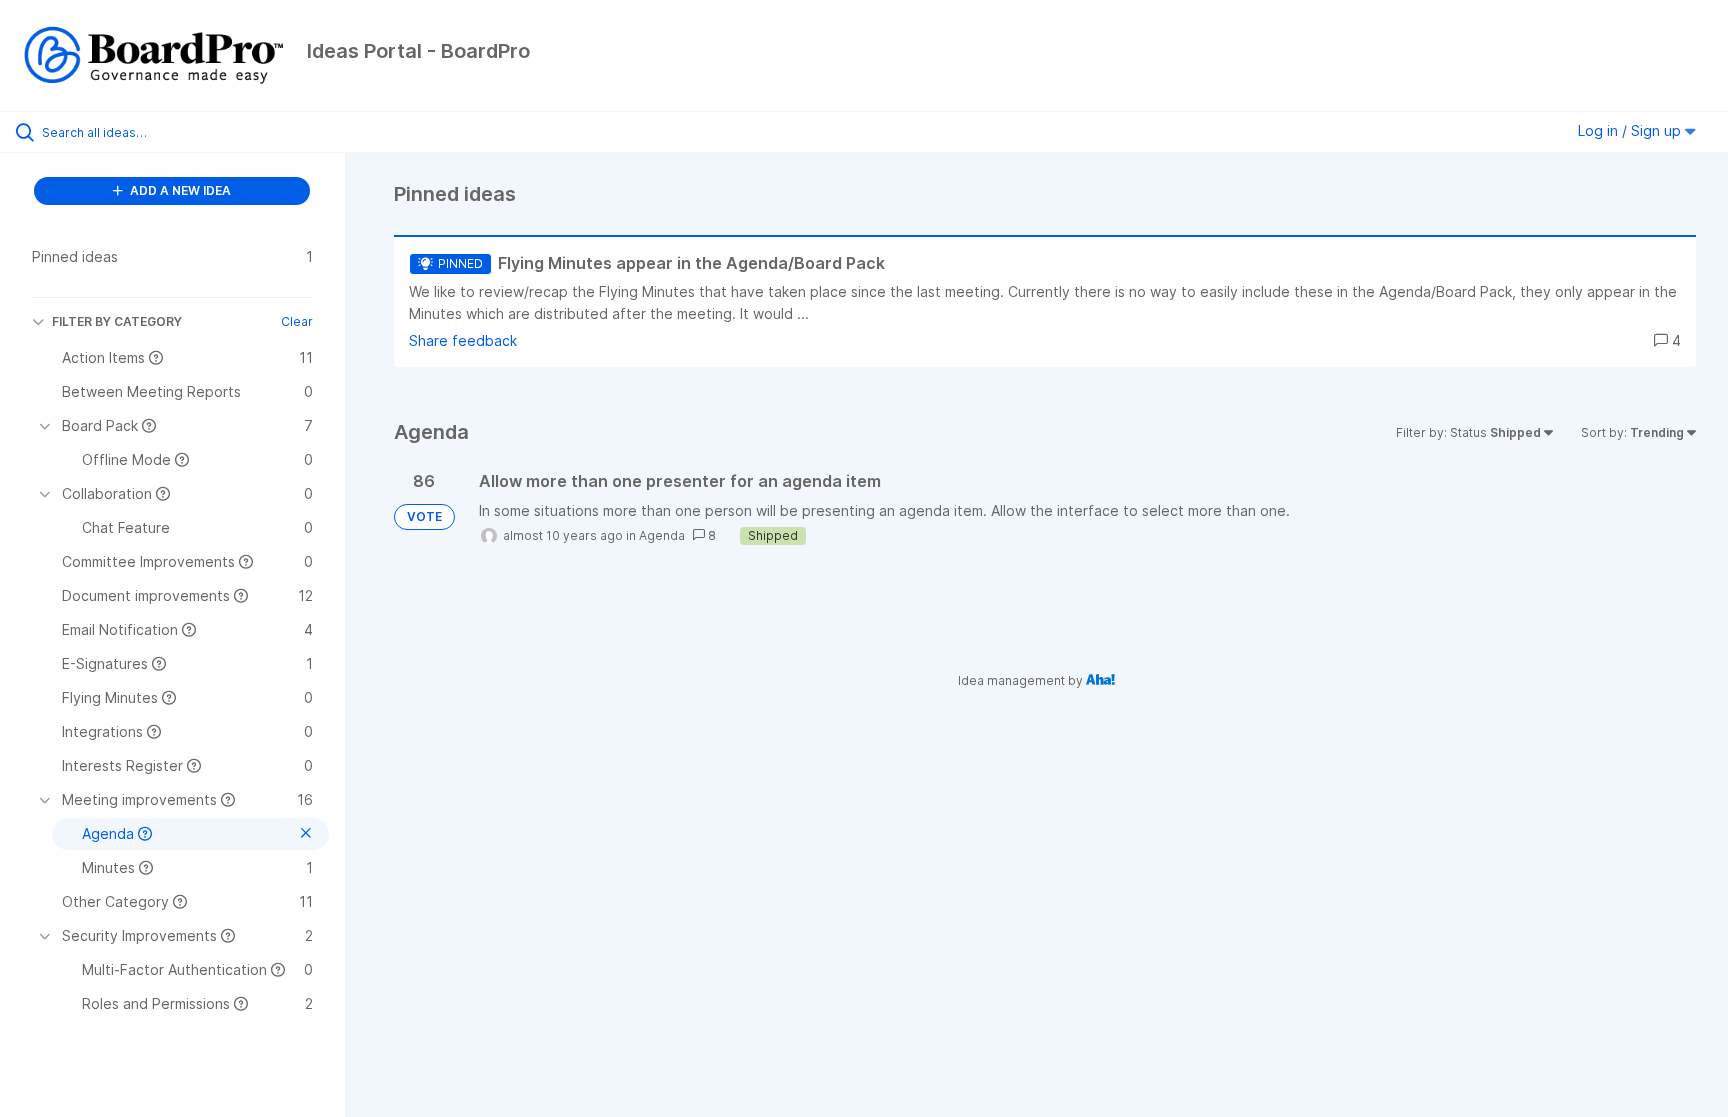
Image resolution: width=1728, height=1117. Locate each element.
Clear (297, 321)
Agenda (662, 535)
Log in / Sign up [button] (1631, 130)
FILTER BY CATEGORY (117, 321)
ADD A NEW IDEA (179, 190)
